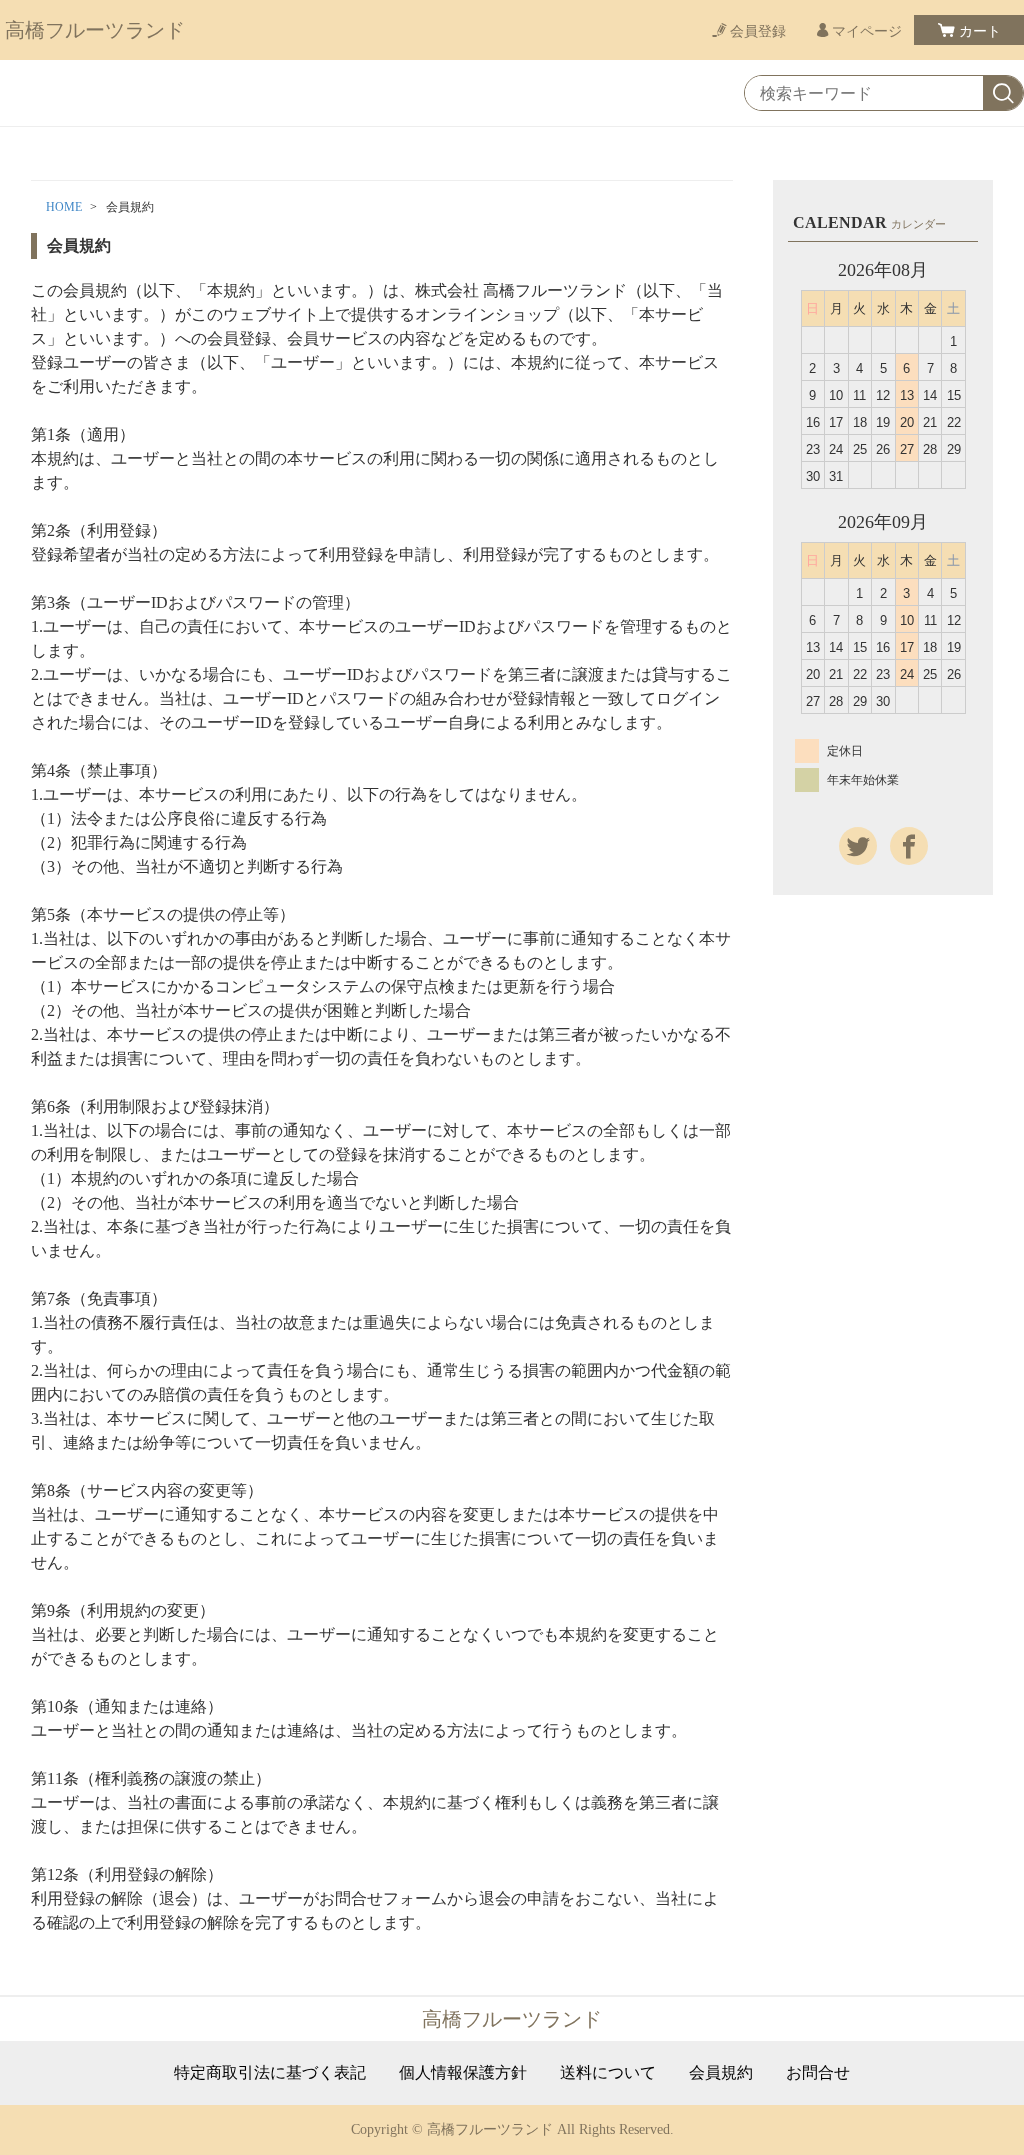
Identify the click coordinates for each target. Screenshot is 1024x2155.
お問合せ (818, 2073)
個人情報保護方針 (463, 2073)
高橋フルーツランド (95, 30)
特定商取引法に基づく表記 (270, 2073)
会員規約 (721, 2073)
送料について (608, 2073)
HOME (64, 207)
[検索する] (1003, 94)
